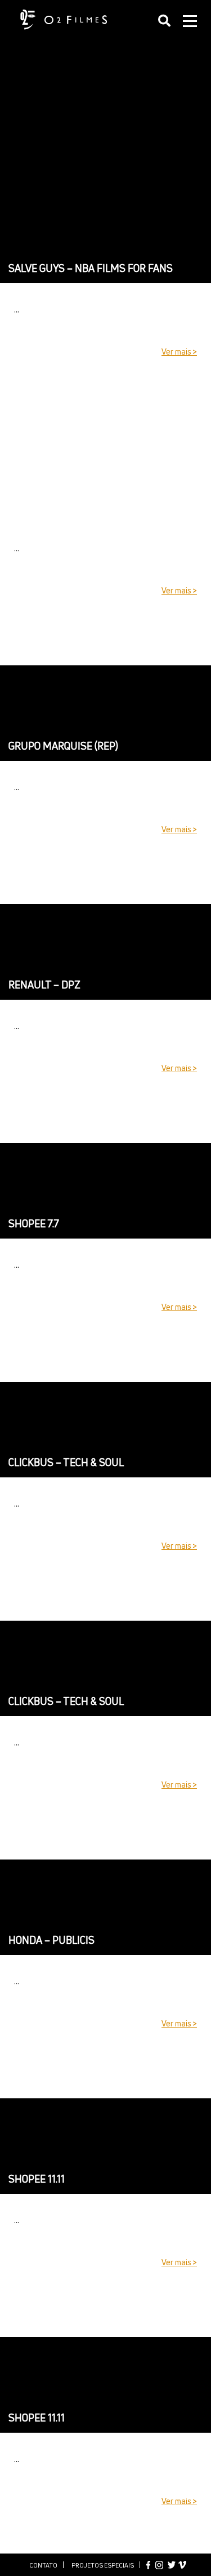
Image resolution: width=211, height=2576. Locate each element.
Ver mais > (179, 352)
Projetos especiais (103, 2565)
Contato (43, 2565)
